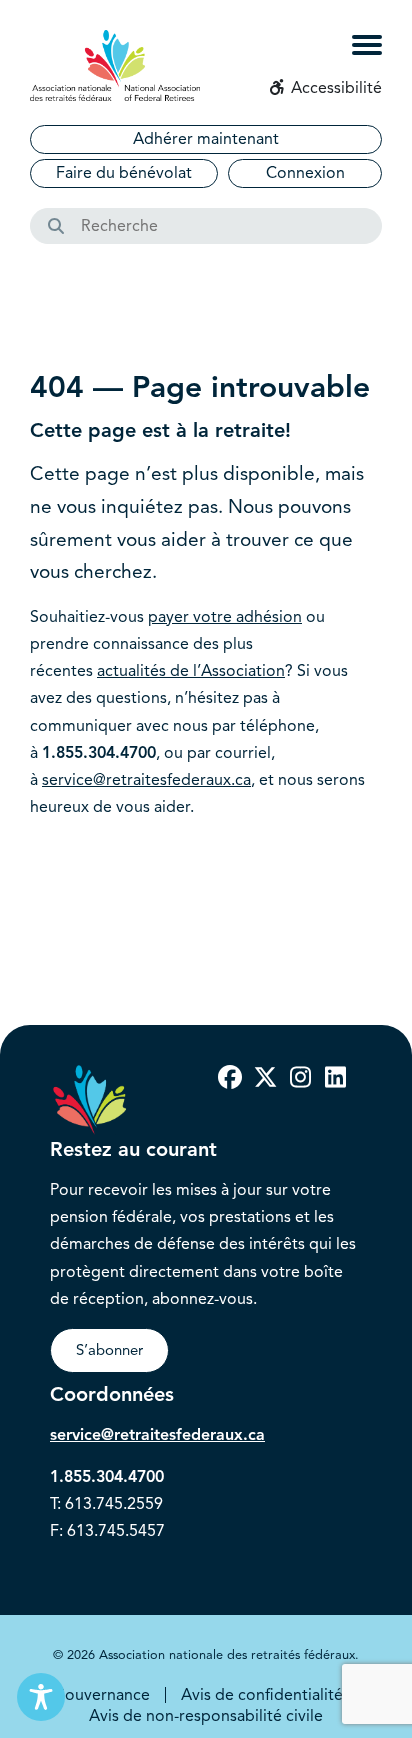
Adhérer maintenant (206, 139)
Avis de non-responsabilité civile (206, 1716)
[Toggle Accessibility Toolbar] (41, 1697)
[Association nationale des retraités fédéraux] (115, 65)
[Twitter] (265, 1078)
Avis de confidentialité (262, 1695)
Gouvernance (101, 1695)
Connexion (305, 173)
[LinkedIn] (335, 1078)
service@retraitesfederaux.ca (146, 780)
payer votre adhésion (225, 617)
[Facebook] (230, 1078)
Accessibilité (334, 88)
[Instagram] (300, 1078)
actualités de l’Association (191, 671)
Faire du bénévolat (124, 173)
